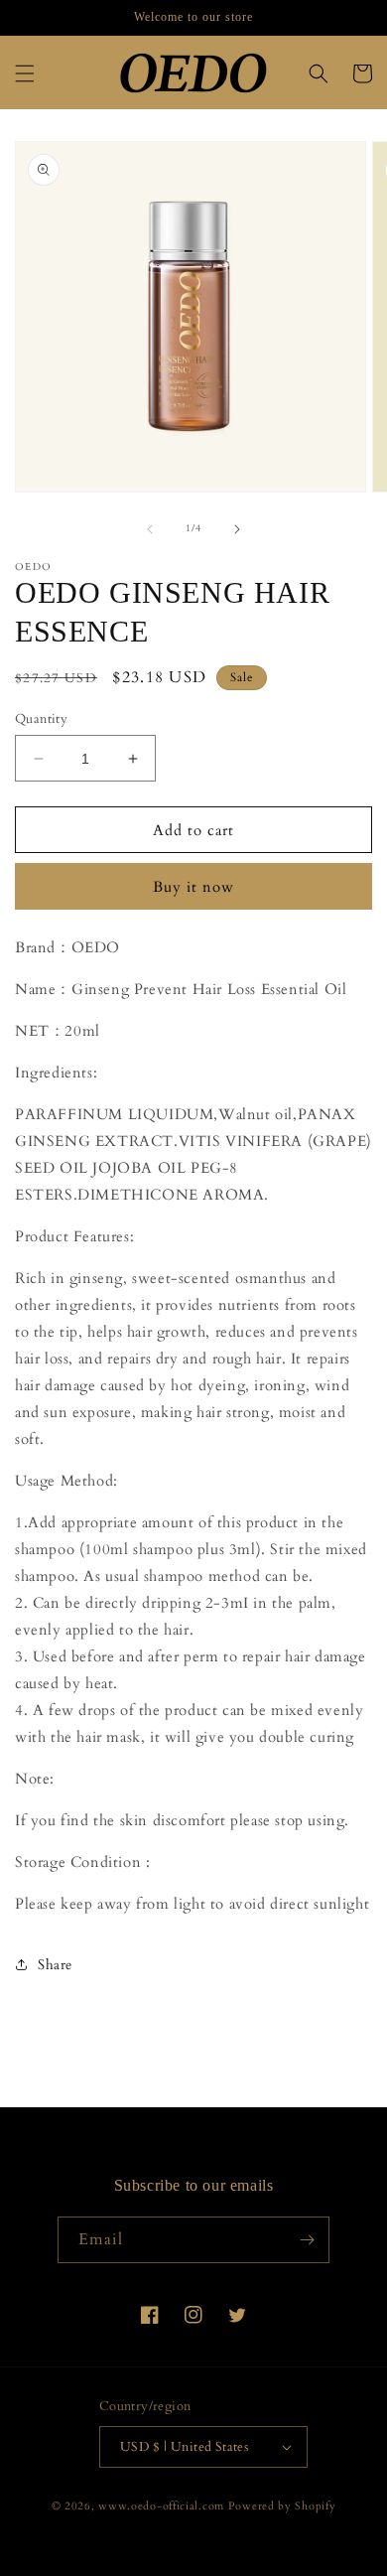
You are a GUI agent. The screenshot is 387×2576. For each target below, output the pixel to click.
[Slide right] (237, 529)
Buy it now (193, 887)
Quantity (41, 719)
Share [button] (55, 1965)
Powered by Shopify (282, 2506)
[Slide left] (150, 529)
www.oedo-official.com (161, 2506)
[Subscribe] (307, 2240)
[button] (25, 73)
